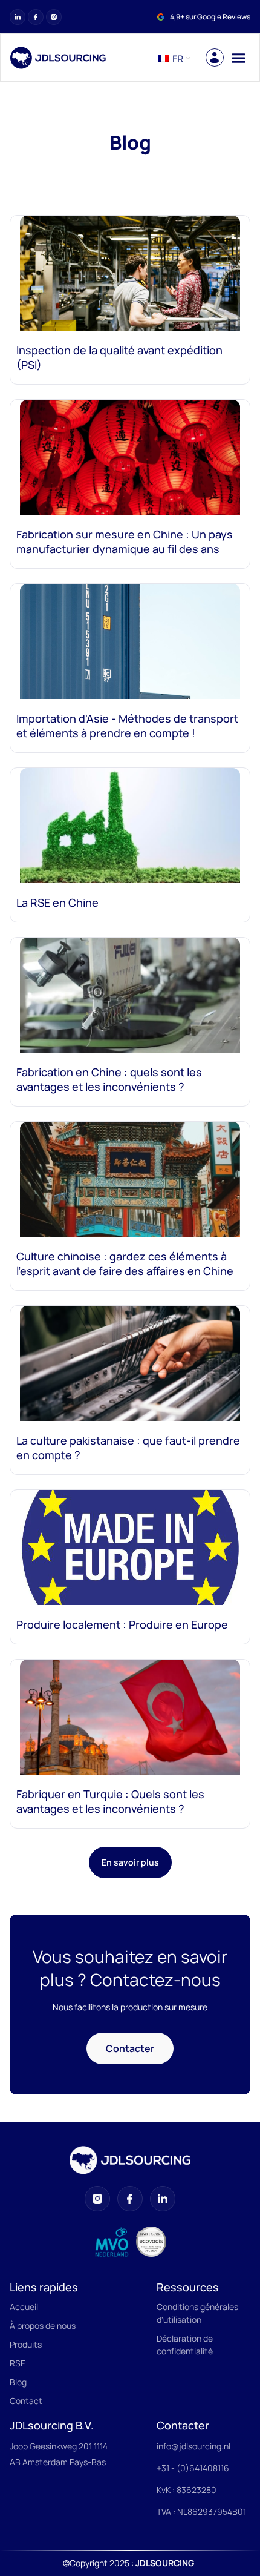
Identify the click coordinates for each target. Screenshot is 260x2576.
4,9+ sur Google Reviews (210, 17)
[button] (238, 58)
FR (177, 59)
